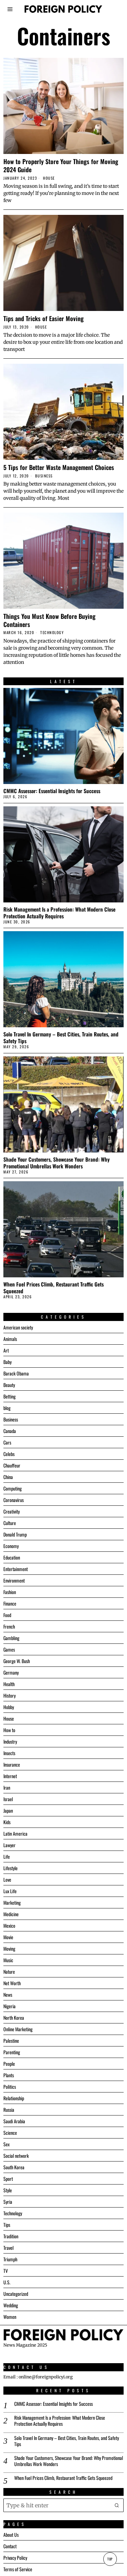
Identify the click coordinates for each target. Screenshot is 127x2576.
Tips (7, 2225)
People (9, 2064)
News (8, 1995)
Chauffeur (12, 1465)
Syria (8, 2202)
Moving (9, 1948)
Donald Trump (15, 1534)
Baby (7, 1362)
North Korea (14, 2018)
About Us (11, 2535)
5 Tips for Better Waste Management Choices (59, 467)
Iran (7, 1787)
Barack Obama (16, 1373)
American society (18, 1327)
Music (8, 1960)
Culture (10, 1523)
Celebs (9, 1454)
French (9, 1626)
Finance (10, 1603)
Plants (9, 2075)
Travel (8, 2248)
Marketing (12, 1902)
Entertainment (16, 1569)
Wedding (11, 2305)
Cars (7, 1442)
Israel (8, 1799)
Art (6, 1350)
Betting (9, 1396)
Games (9, 1649)
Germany (11, 1672)
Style (8, 2190)
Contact (10, 2546)
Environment (14, 1580)
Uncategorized (16, 2294)
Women (10, 2317)
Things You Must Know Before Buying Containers (49, 620)
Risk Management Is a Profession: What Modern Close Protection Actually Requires (59, 913)
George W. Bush (17, 1661)
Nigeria (9, 2006)
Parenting (12, 2052)
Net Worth (12, 1983)
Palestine (11, 2041)
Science (10, 2133)
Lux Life (10, 1891)
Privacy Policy (15, 2558)
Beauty (9, 1385)
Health (9, 1684)
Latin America (15, 1833)
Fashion (10, 1592)
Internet (10, 1776)
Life (7, 1856)
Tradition (11, 2236)
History (9, 1695)
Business (44, 476)
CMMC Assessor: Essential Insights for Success (52, 791)
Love (7, 1879)
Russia (9, 2110)
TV (6, 2271)
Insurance (12, 1764)
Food (7, 1615)
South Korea (14, 2167)
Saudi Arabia (14, 2121)
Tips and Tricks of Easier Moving (44, 318)
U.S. (7, 2282)
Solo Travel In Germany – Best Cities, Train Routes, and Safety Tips (61, 1037)
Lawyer (9, 1845)
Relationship (14, 2098)
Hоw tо (9, 1730)
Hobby (9, 1707)
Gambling (11, 1638)
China (8, 1477)
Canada (10, 1431)
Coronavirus (14, 1500)
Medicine (11, 1914)
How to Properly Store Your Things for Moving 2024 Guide (61, 165)
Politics (10, 2087)
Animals (10, 1339)
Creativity (12, 1511)
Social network (16, 2156)
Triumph (10, 2259)
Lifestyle (10, 1868)
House (49, 178)
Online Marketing (18, 2029)
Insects (9, 1753)
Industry (10, 1741)
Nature (9, 1972)
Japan (8, 1810)
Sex (6, 2144)
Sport (8, 2179)
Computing (13, 1488)
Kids (7, 1822)
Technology (52, 633)
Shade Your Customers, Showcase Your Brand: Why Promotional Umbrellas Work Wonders (57, 1163)
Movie (8, 1937)
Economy (11, 1546)
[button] (117, 2505)
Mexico (9, 1925)
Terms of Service (18, 2569)
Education (12, 1557)
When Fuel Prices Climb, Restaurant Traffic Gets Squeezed (54, 1287)
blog (7, 1408)
